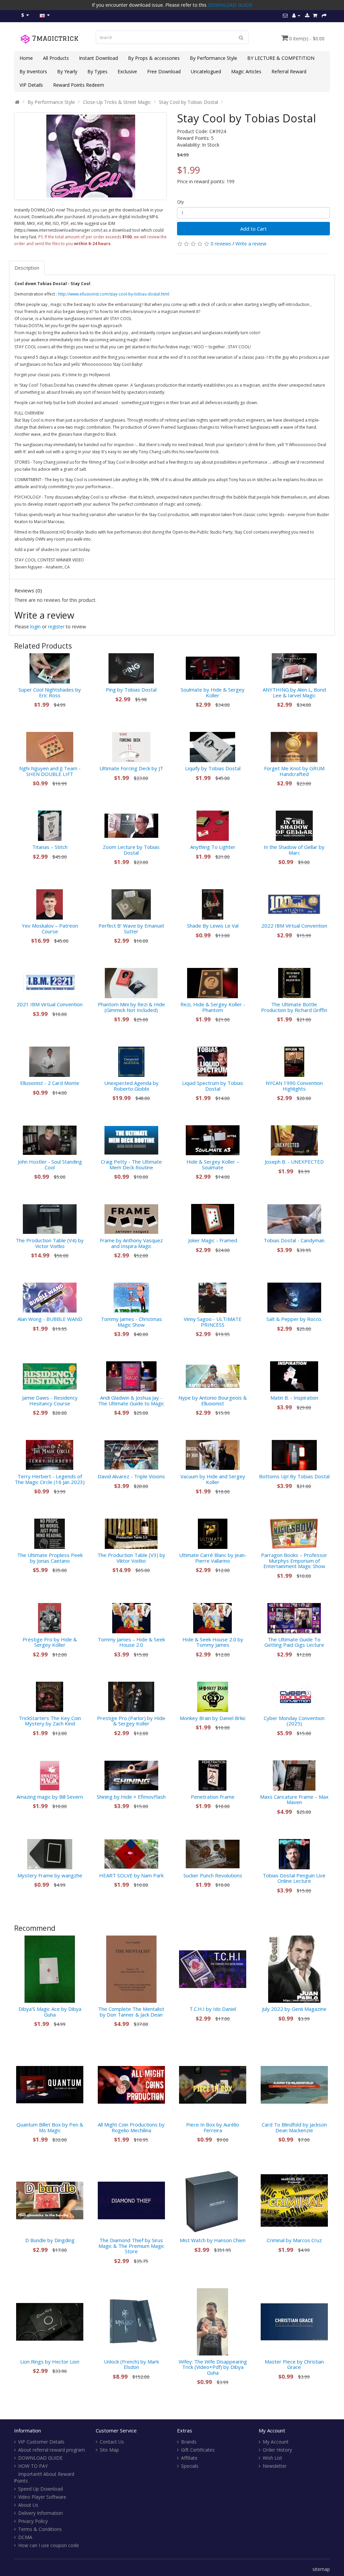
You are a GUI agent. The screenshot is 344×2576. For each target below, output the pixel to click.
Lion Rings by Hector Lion (50, 2362)
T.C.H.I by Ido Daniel (213, 2009)
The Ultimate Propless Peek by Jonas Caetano (50, 1558)
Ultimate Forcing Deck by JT (131, 768)
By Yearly (67, 71)
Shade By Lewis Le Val (213, 926)
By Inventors (33, 71)
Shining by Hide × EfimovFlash (131, 1797)
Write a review (251, 244)
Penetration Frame (213, 1797)
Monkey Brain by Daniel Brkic (213, 1718)
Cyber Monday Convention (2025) (294, 1721)
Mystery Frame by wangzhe (50, 1875)
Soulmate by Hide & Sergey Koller (213, 692)
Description (27, 268)
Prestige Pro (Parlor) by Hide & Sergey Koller (131, 1721)
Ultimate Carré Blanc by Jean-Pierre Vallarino (213, 1558)
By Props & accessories (154, 58)
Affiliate (189, 2458)
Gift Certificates (198, 2450)
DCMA (25, 2537)
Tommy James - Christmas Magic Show (131, 1322)
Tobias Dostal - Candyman (294, 1240)
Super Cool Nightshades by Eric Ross (50, 692)
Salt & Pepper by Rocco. (294, 1319)
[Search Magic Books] (241, 37)
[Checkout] (324, 15)
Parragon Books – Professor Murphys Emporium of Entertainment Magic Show (294, 1560)
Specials (190, 2466)
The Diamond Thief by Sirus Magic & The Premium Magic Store (131, 2246)
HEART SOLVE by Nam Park (131, 1875)
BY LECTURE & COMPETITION (281, 58)
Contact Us (112, 2442)
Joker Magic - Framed (213, 1240)
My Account (276, 2442)
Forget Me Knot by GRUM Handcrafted (294, 771)
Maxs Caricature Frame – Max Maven (294, 1800)
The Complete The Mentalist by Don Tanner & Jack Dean (131, 2012)
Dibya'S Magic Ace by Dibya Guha (50, 2012)
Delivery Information (40, 2513)
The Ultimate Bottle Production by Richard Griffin (294, 1007)
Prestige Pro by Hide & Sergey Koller (50, 1642)
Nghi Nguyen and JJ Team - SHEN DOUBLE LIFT (50, 771)
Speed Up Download (40, 2489)
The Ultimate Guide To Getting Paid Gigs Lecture (294, 1642)
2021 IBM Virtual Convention (50, 1004)
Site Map (109, 2450)
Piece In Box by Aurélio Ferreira (213, 2127)
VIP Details (31, 85)
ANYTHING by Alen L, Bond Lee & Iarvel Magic (294, 692)
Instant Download (98, 58)
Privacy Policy (33, 2521)
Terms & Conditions (40, 2529)
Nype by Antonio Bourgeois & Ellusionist (213, 1400)
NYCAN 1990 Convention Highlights (294, 1086)
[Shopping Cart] (315, 15)
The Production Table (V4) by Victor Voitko (50, 1243)
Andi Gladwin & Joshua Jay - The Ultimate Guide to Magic (131, 1400)
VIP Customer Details (41, 2442)
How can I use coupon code (49, 2545)
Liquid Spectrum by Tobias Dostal (213, 1086)
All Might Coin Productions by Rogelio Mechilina (131, 2127)
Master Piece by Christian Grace (294, 2364)
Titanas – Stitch (50, 847)
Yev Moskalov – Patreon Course (50, 928)
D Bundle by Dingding (50, 2240)
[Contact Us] (285, 15)
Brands (189, 2442)
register (56, 627)
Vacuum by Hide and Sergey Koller (213, 1479)
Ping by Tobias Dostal (131, 690)
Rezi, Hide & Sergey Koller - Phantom (213, 1007)
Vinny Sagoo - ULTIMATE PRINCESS (213, 1322)
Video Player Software (42, 2497)
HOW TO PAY (33, 2466)
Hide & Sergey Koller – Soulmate (213, 1164)
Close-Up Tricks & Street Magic (117, 102)
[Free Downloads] (307, 15)
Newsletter (275, 2466)
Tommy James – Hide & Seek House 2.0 (131, 1642)
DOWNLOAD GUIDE (230, 5)
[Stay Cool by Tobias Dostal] (91, 156)
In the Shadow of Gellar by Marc (294, 850)
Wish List (272, 2458)
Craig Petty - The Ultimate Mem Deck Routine (131, 1164)
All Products (56, 58)
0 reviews (221, 244)
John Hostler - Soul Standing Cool (50, 1164)
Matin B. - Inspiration (294, 1398)
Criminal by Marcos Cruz (294, 2240)
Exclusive (127, 71)
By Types (97, 71)
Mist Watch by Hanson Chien (213, 2240)
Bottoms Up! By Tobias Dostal (294, 1476)
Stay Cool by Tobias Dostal (188, 102)
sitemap (321, 2569)
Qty (180, 202)
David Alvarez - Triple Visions (131, 1476)
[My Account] (296, 15)
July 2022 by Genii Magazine (294, 2009)
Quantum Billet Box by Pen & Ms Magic (50, 2127)
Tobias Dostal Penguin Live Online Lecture (294, 1878)
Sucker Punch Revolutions (213, 1875)
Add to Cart (253, 229)
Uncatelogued (206, 71)
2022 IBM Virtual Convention (294, 926)
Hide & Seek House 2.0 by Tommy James (213, 1642)
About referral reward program (52, 2450)
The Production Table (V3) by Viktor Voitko (131, 1558)
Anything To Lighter (213, 847)
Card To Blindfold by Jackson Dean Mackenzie (294, 2127)
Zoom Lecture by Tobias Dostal (131, 850)
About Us (28, 2505)
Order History (277, 2450)
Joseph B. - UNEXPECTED (294, 1162)
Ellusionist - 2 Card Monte (50, 1083)
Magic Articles (246, 71)
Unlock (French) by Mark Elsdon (131, 2364)
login (35, 627)
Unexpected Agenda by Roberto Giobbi (131, 1086)
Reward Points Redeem (79, 85)
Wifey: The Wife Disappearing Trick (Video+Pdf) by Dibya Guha (213, 2367)
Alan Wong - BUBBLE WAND (50, 1319)
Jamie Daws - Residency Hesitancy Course (50, 1400)
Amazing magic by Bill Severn (50, 1797)
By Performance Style (213, 58)
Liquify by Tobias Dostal (213, 768)
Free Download (164, 71)
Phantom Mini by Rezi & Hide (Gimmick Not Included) (131, 1007)
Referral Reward (289, 71)
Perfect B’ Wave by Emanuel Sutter (131, 928)
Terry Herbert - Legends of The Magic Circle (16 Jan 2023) (50, 1479)
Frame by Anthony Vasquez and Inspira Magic (131, 1243)
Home (26, 58)
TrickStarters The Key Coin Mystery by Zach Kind (50, 1721)
